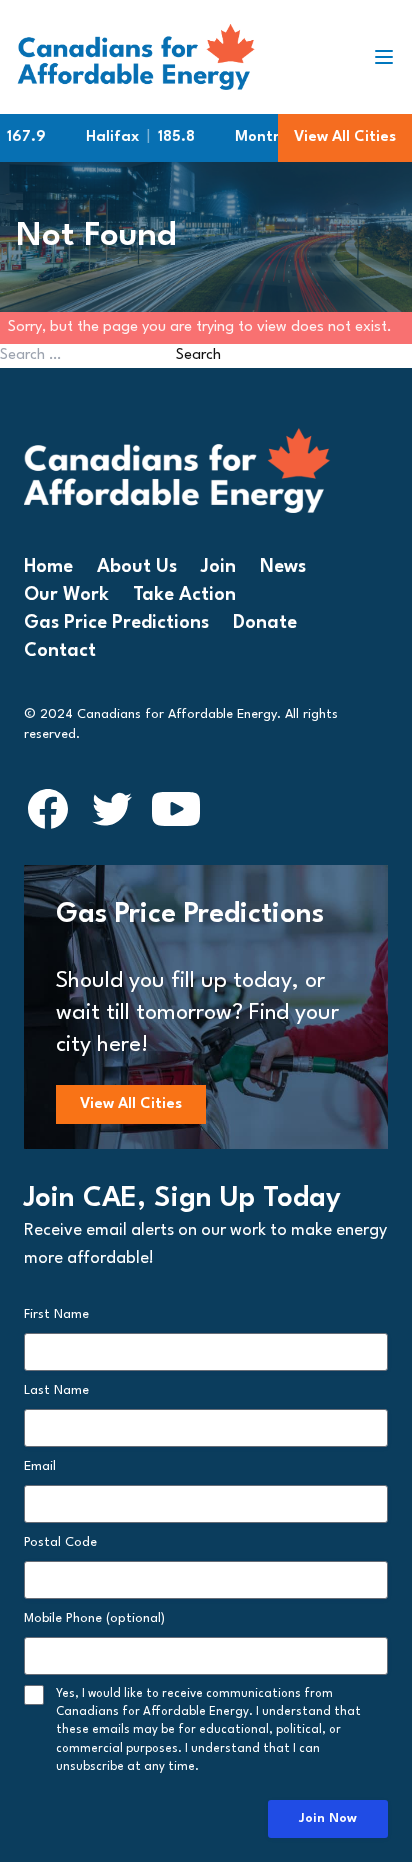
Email (40, 1466)
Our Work (66, 595)
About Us (137, 567)
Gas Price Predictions (116, 623)
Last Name (56, 1390)
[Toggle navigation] (392, 57)
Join (218, 567)
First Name (56, 1314)
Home (48, 567)
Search (198, 355)
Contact (60, 651)
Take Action (184, 595)
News (283, 567)
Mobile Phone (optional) (94, 1618)
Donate (265, 623)
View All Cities (345, 137)
